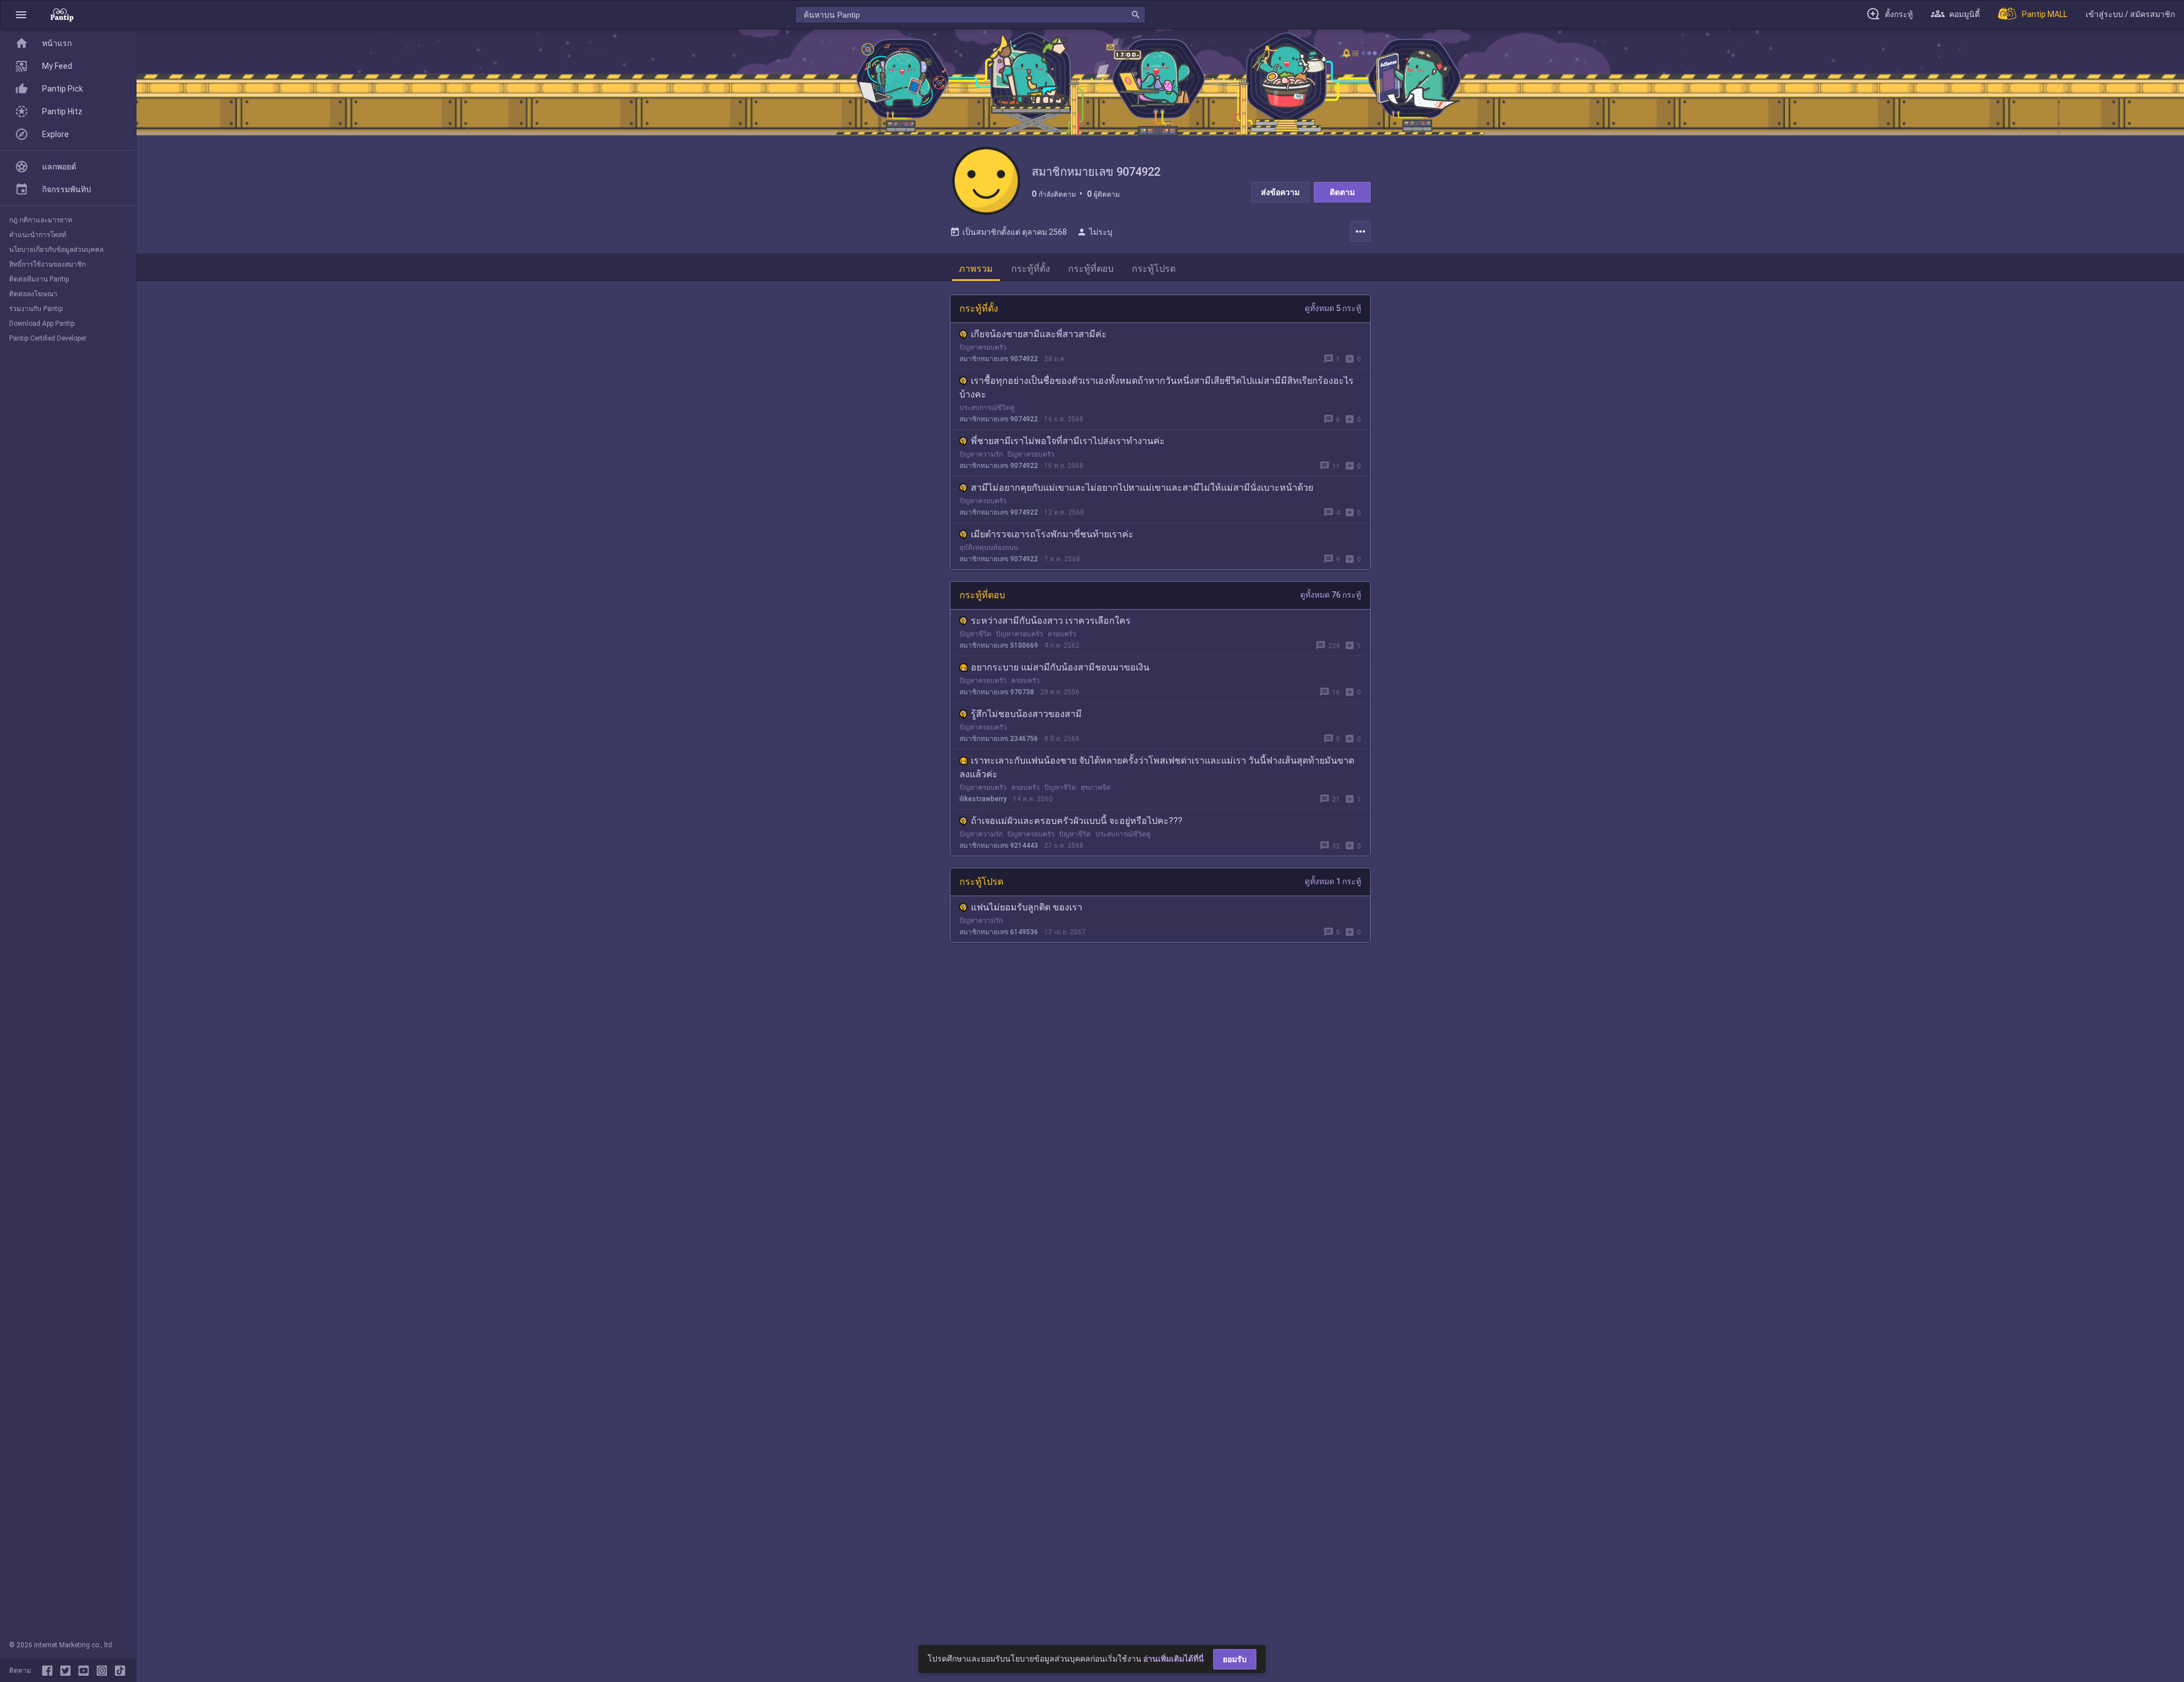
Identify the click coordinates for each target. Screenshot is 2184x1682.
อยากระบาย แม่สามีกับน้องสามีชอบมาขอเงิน (1060, 667)
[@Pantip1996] (68, 1671)
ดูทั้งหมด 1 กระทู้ (1333, 881)
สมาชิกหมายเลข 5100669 (999, 645)
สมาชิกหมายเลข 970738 (997, 692)
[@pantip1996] (120, 1671)
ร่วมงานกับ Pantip (36, 309)
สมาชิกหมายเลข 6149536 (999, 932)
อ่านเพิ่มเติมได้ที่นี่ (1174, 1659)
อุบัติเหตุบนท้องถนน (989, 548)
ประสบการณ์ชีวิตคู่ (987, 408)
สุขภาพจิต (1096, 788)
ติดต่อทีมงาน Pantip (39, 279)
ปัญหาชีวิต (975, 634)
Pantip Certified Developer (48, 338)
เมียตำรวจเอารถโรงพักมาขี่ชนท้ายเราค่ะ (1052, 534)
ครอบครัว (1062, 634)
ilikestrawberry (983, 799)
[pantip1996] (86, 1671)
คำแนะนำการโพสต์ (38, 235)
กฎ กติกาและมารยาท (41, 220)
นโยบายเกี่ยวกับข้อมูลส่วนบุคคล (56, 250)
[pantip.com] (62, 14)
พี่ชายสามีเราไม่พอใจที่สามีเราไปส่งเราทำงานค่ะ (1068, 441)
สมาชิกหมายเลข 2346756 (999, 739)
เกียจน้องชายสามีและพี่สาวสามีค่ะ (1039, 334)
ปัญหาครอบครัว (983, 347)
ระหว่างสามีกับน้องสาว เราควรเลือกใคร (1051, 621)
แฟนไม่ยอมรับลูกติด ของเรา (1027, 907)
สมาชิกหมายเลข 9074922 (999, 359)
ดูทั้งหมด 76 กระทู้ (1331, 595)
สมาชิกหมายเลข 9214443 (999, 846)
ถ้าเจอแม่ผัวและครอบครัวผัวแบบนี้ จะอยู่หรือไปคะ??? (1077, 821)
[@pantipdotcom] (104, 1671)
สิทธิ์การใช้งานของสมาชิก (47, 264)
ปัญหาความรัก (981, 454)
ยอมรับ (1235, 1659)
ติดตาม (1342, 192)
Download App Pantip (42, 324)
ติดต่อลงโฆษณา (33, 294)
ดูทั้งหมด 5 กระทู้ (1333, 308)
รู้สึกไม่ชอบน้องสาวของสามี (1026, 714)
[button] (21, 14)
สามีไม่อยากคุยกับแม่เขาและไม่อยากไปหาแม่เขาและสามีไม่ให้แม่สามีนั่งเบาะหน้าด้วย (1142, 488)
